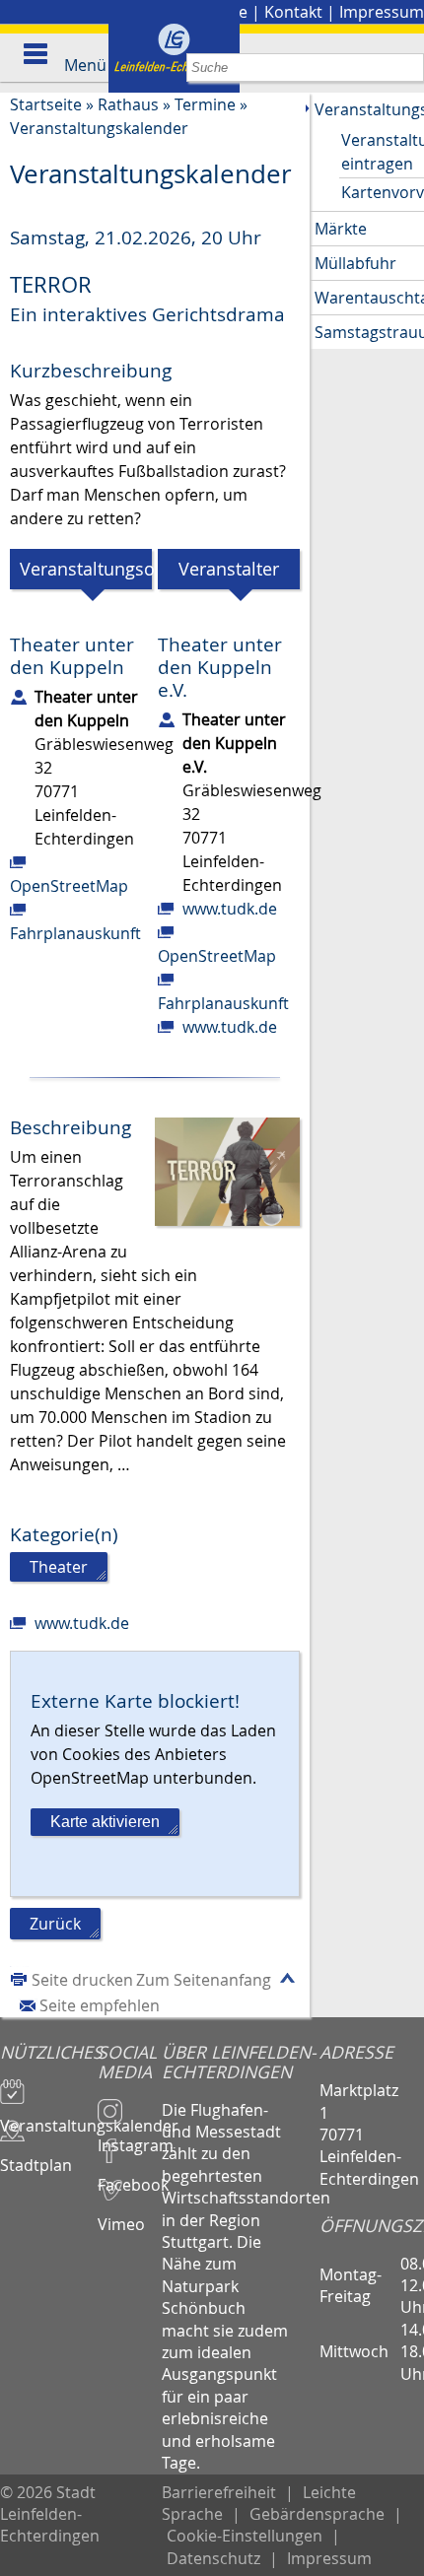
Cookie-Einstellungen (245, 2536)
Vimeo (121, 2215)
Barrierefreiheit (219, 2492)
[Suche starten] (410, 68)
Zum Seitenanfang (204, 1980)
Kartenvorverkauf (383, 192)
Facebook (130, 2176)
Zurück (55, 1924)
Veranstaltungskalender (99, 128)
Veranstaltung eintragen (383, 152)
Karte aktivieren (105, 1822)
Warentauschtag (369, 298)
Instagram (130, 2136)
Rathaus (128, 104)
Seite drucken (82, 1980)
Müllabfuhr (355, 263)
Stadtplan (36, 2156)
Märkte (341, 229)
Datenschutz (213, 2558)
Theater (59, 1567)
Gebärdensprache (317, 2514)
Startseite (46, 104)
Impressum (382, 12)
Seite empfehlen (100, 2005)
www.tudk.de (230, 909)
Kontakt (293, 12)
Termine (205, 104)
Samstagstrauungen (369, 332)
